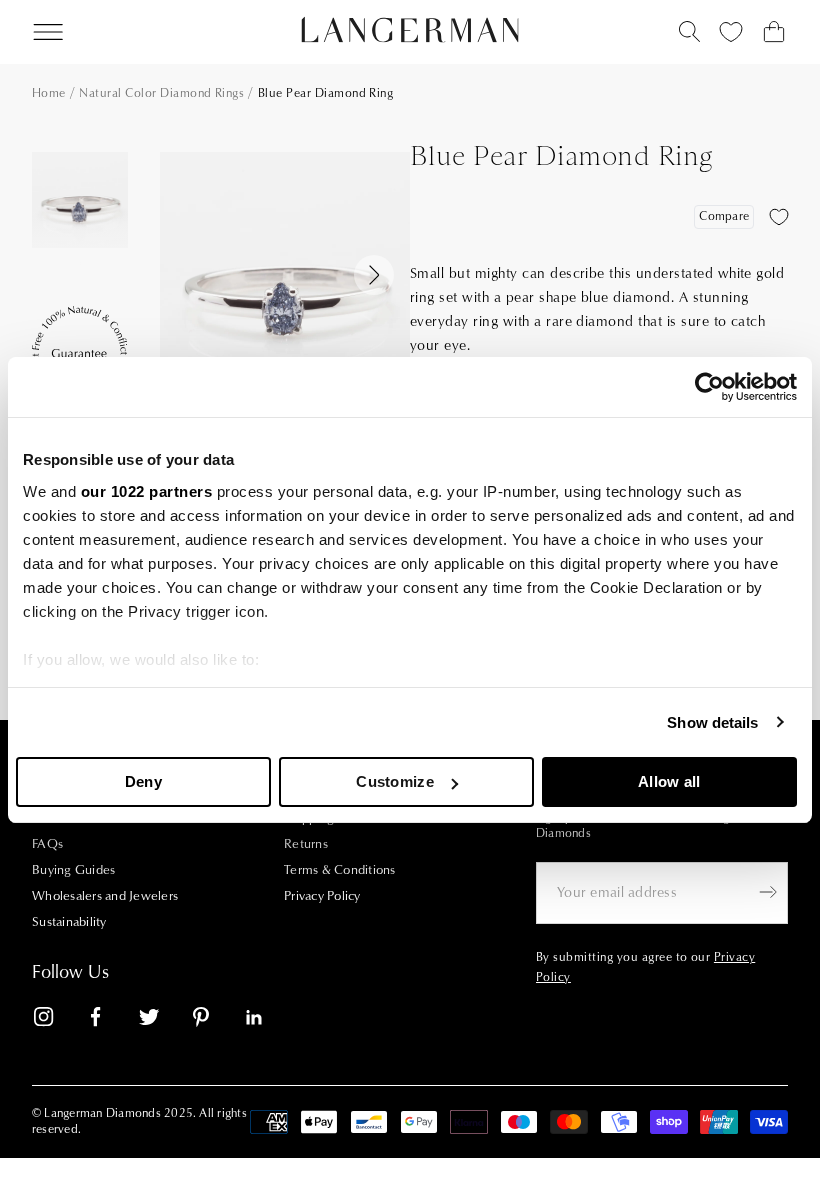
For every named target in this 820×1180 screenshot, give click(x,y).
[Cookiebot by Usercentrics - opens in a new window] (709, 387)
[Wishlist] (731, 32)
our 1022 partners (147, 491)
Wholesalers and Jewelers (105, 896)
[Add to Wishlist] (779, 217)
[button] (80, 242)
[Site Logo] (410, 30)
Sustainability (69, 922)
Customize (395, 781)
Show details (712, 722)
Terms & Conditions (340, 870)
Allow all (669, 781)
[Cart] (774, 32)
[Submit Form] (768, 892)
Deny (143, 781)
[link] (56, 1020)
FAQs (47, 844)
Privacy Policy (322, 896)
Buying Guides (73, 870)
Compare (724, 216)
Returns (306, 844)
